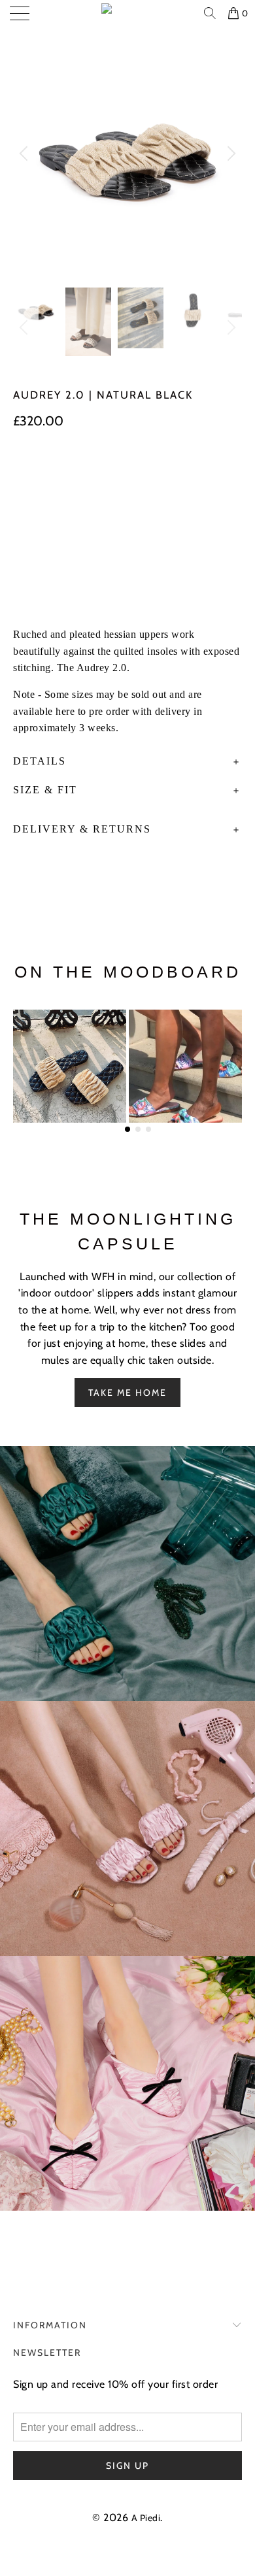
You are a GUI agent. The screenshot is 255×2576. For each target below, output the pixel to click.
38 (95, 472)
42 (27, 500)
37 (61, 472)
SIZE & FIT (45, 790)
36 (27, 472)
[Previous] (25, 154)
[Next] (229, 154)
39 (129, 472)
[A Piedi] (128, 13)
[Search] (211, 13)
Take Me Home (127, 1393)
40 (163, 472)
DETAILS (40, 761)
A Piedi (146, 2518)
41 (197, 472)
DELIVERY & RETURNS (82, 829)
